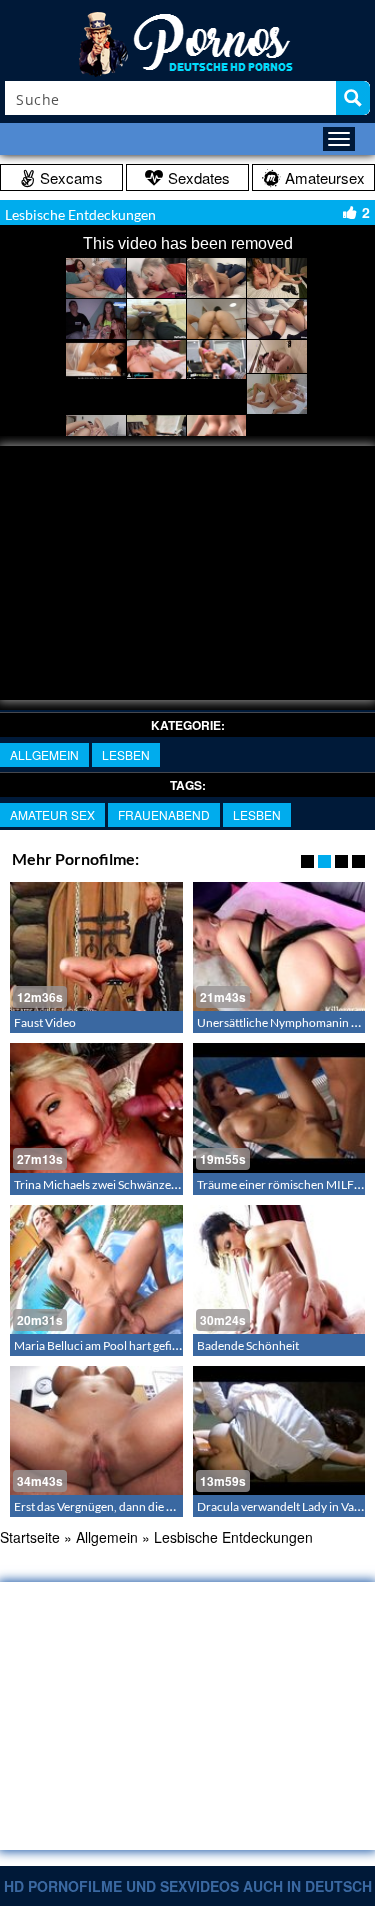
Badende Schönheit (248, 1345)
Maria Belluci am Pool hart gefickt (101, 1345)
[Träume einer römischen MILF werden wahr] (279, 1107)
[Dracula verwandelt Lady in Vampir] (279, 1430)
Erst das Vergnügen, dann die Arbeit (106, 1506)
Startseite (30, 1537)
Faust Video (45, 1022)
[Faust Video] (96, 946)
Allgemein (44, 754)
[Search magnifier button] (353, 98)
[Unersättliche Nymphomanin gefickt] (279, 946)
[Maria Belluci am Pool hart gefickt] (96, 1269)
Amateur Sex (52, 814)
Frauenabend (164, 814)
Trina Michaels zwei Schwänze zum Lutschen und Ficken (160, 1184)
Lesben (126, 754)
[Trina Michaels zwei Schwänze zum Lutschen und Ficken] (96, 1107)
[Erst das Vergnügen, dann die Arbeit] (96, 1430)
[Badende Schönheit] (279, 1269)
